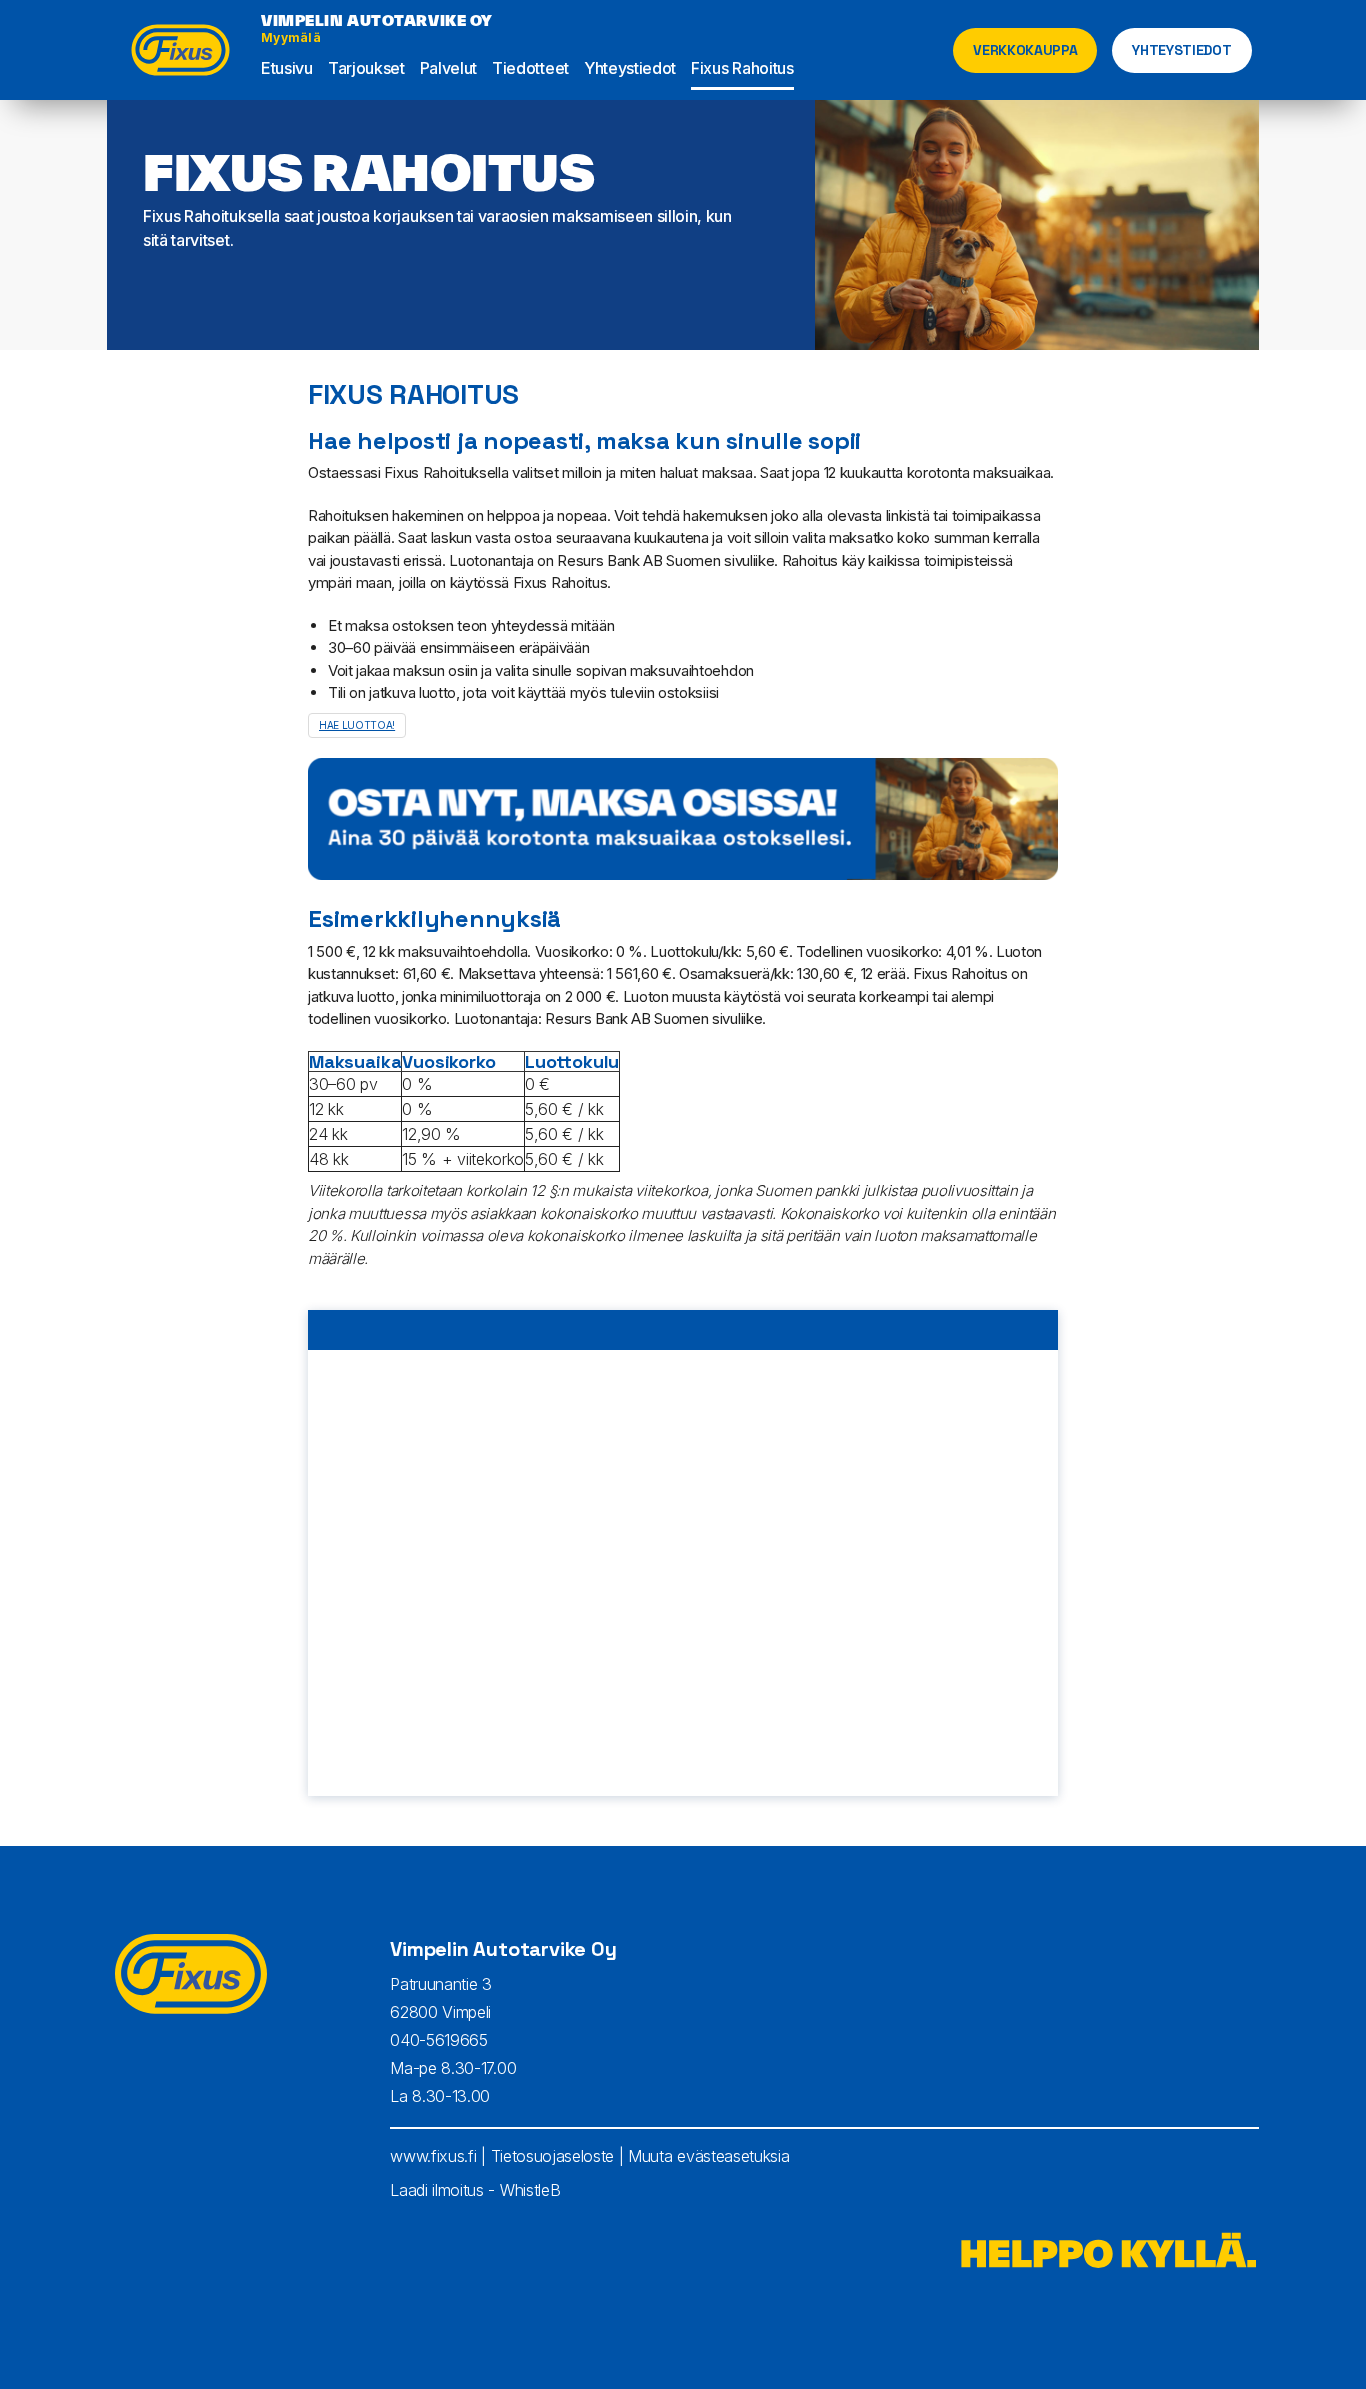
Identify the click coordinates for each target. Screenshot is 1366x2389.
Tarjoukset (366, 68)
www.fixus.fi (433, 2156)
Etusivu (287, 68)
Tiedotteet (530, 68)
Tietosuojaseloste (553, 2156)
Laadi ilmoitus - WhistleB (475, 2190)
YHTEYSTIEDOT (1181, 50)
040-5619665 (438, 2040)
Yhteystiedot (630, 68)
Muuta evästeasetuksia (708, 2156)
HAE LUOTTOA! (357, 725)
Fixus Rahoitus (742, 68)
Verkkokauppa (1025, 50)
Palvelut (448, 68)
